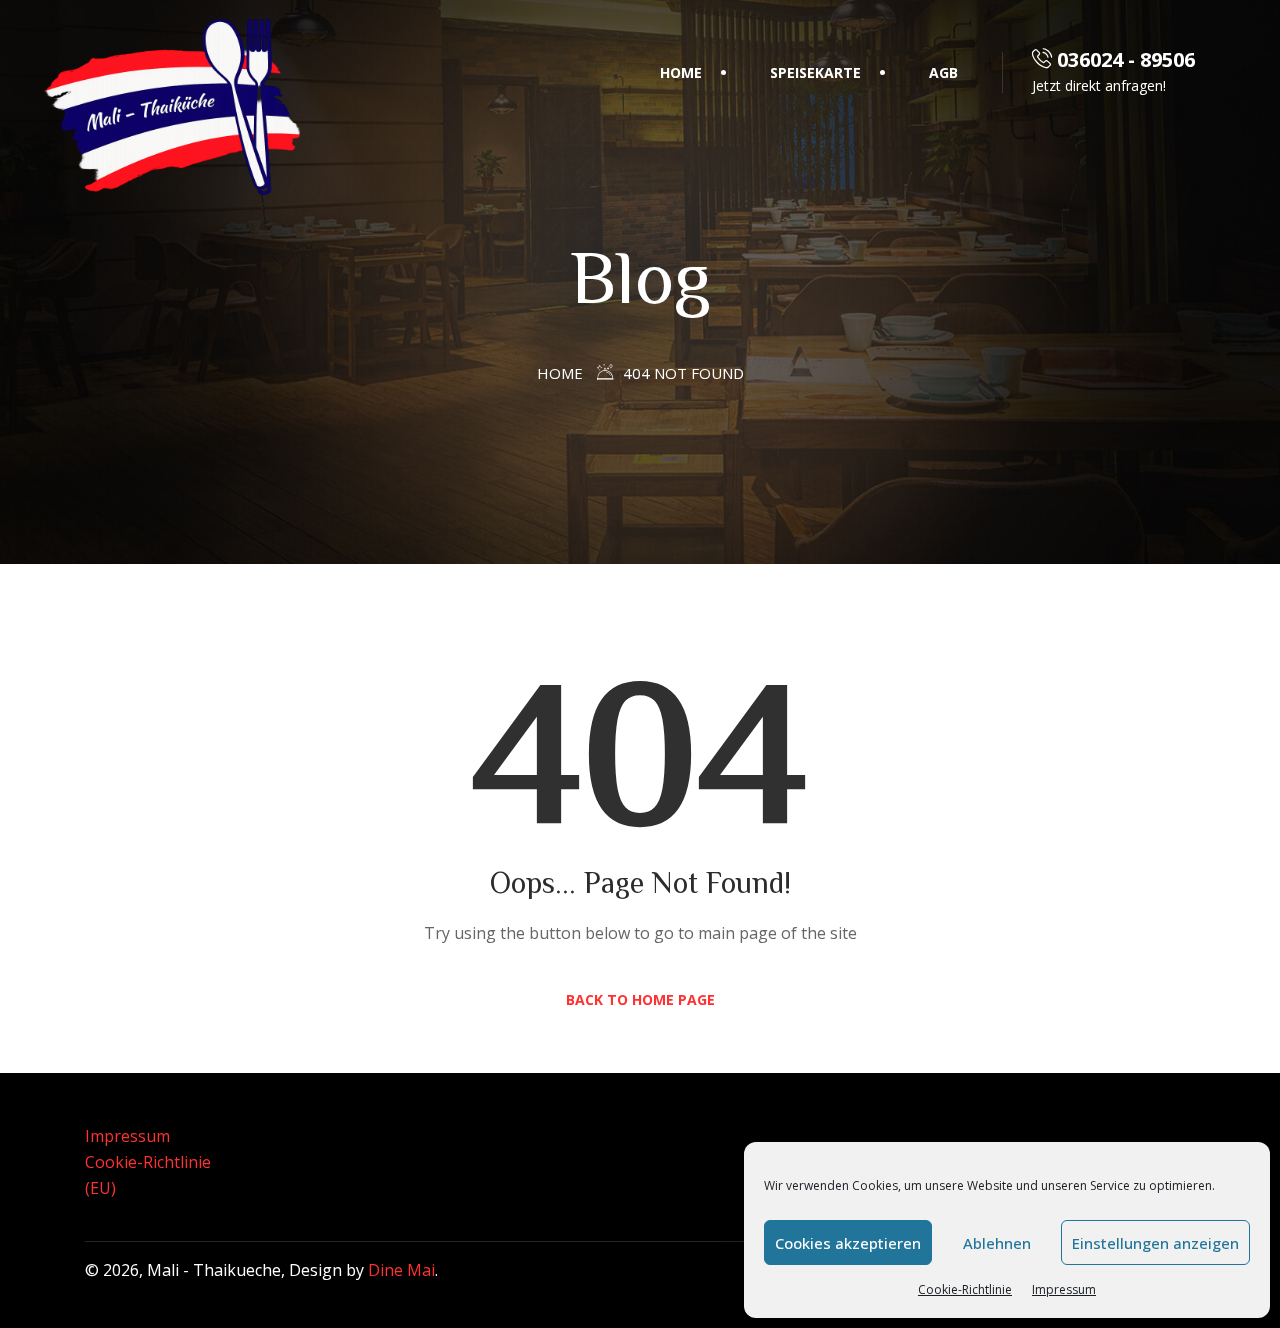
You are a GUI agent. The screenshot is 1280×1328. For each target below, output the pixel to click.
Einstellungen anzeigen (1155, 1243)
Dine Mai (401, 1270)
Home (681, 72)
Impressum (1064, 1289)
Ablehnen (997, 1243)
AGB (943, 72)
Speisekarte (815, 72)
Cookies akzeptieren (848, 1243)
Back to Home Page (640, 999)
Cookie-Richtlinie (965, 1289)
